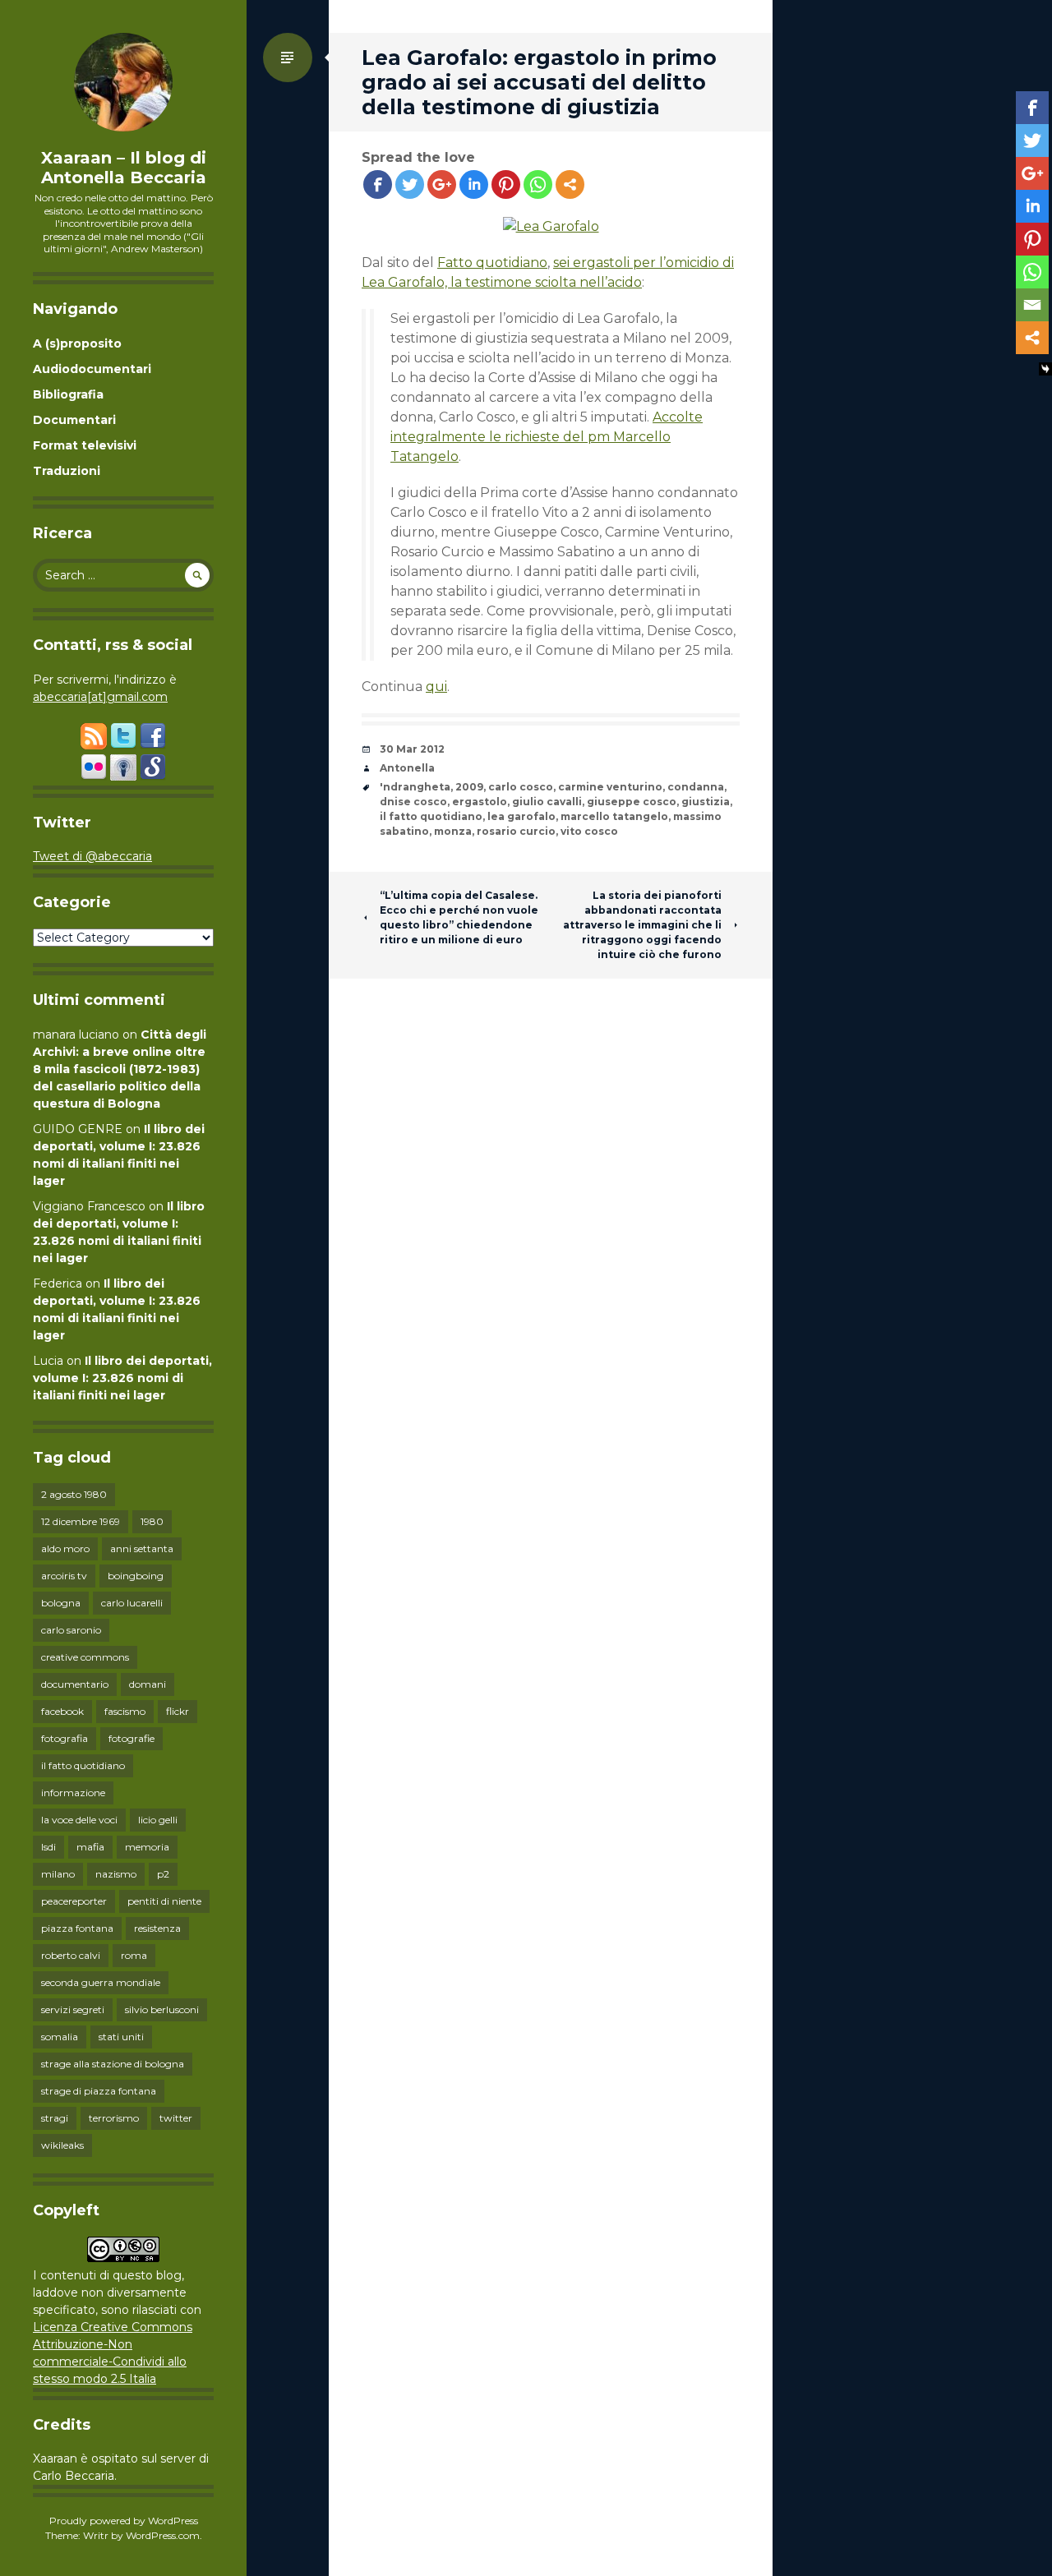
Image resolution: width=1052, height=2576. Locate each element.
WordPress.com (163, 2535)
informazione (73, 1793)
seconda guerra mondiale (101, 1982)
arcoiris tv (64, 1576)
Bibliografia (68, 394)
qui (436, 687)
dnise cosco (413, 802)
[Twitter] (410, 184)
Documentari (74, 420)
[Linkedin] (474, 184)
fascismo (125, 1711)
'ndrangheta (415, 787)
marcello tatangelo (614, 816)
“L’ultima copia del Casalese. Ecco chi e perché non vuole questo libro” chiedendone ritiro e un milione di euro (459, 917)
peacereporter (74, 1901)
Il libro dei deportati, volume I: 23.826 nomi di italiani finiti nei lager (122, 1378)
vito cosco (589, 831)
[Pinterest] (506, 184)
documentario (75, 1684)
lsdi (48, 1847)
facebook (62, 1711)
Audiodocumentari (92, 369)
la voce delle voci (79, 1820)
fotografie (131, 1738)
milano (58, 1874)
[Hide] (1045, 369)
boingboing (136, 1576)
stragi (55, 2118)
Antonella (407, 768)
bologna (61, 1603)
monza (453, 831)
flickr (178, 1711)
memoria (147, 1847)
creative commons (85, 1657)
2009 (469, 787)
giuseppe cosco (632, 802)
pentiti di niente (164, 1901)
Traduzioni (67, 471)
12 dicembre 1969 (81, 1521)
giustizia (706, 802)
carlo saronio (71, 1630)
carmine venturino (610, 787)
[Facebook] (378, 184)
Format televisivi (85, 445)
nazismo (116, 1874)
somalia (60, 2037)
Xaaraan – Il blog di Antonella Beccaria (124, 168)
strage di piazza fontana (99, 2091)
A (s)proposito (77, 343)
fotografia (65, 1738)
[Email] (1032, 305)
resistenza (157, 1928)
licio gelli (158, 1820)
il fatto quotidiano (83, 1765)
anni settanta (142, 1548)
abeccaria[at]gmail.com (100, 697)
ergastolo (480, 802)
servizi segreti (73, 2009)
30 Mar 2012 (412, 749)
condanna (696, 787)
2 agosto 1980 (74, 1494)
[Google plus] (442, 184)
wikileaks (62, 2145)
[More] (570, 184)
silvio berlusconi (162, 2009)
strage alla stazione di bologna (113, 2064)
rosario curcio (516, 831)
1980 (152, 1521)
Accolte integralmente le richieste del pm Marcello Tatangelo (547, 437)
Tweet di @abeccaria (92, 856)
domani (148, 1684)
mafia (90, 1847)
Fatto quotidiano (492, 263)
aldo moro (65, 1548)
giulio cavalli (547, 802)
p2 (163, 1874)
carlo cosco (521, 787)
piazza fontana (77, 1928)
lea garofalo (521, 816)
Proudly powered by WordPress (124, 2521)
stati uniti (121, 2037)
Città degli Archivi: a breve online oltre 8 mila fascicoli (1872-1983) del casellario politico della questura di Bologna (120, 1069)
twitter (176, 2118)
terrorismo (114, 2118)
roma (134, 1955)
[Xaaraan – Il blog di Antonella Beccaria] (123, 82)
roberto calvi (71, 1955)
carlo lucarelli (132, 1603)
